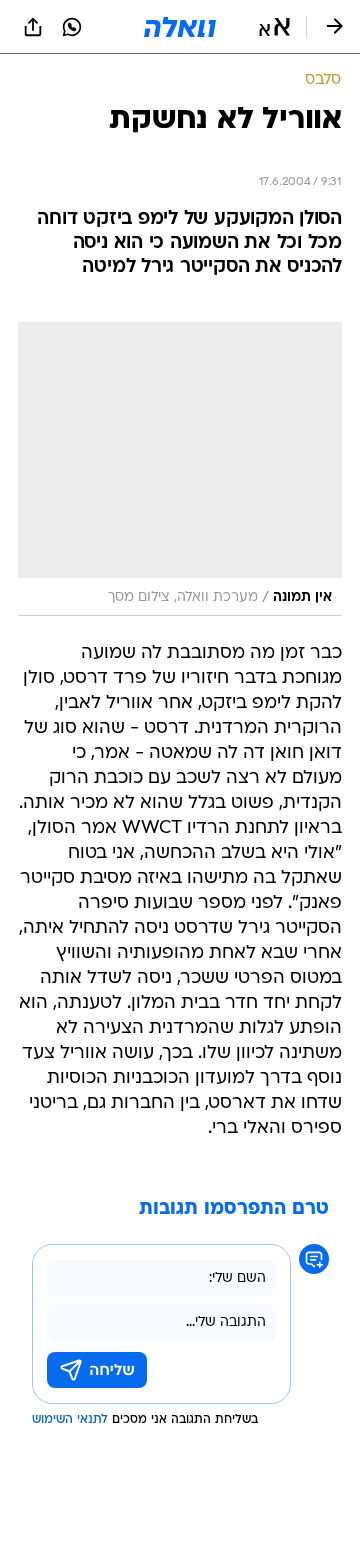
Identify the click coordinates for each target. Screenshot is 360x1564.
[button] (274, 27)
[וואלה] (180, 27)
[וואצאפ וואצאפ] (72, 27)
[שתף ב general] (33, 27)
